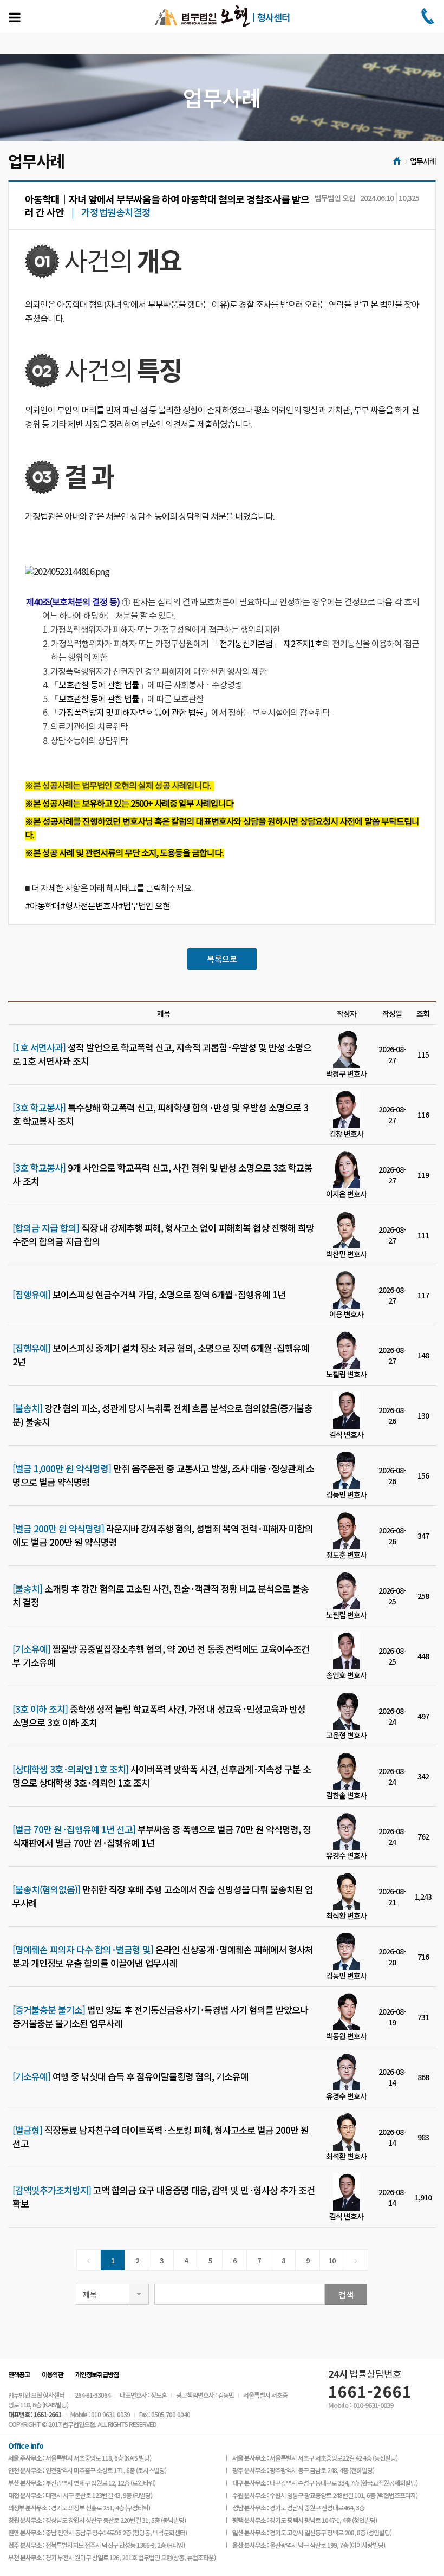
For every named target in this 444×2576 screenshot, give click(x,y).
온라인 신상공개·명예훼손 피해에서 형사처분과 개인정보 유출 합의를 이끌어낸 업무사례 (163, 1956)
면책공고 (19, 2374)
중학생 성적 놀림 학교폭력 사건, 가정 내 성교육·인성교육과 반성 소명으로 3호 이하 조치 (159, 1716)
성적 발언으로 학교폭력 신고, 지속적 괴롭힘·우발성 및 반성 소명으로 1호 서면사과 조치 (162, 1054)
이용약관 (53, 2374)
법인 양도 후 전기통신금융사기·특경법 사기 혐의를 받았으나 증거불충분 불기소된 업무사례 (160, 2016)
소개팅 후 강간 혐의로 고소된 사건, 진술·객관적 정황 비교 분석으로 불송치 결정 (161, 1595)
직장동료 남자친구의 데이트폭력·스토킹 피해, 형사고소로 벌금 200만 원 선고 (161, 2137)
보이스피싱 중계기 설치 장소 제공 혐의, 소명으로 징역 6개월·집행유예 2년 (161, 1355)
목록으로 (222, 959)
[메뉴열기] (15, 17)
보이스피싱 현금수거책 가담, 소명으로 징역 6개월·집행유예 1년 (149, 1295)
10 (332, 2260)
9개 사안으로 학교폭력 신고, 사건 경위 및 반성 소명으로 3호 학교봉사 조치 (162, 1174)
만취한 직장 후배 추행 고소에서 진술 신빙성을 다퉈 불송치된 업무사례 (163, 1896)
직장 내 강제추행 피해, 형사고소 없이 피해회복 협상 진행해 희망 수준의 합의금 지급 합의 (163, 1234)
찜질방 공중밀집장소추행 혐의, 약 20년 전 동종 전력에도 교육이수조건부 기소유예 (161, 1655)
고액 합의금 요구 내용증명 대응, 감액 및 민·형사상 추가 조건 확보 (164, 2197)
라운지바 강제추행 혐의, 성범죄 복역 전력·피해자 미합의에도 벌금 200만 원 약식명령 (163, 1535)
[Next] (356, 2260)
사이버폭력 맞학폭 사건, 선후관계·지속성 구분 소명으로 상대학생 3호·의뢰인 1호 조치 (162, 1776)
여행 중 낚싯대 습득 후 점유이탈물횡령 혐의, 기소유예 (130, 2076)
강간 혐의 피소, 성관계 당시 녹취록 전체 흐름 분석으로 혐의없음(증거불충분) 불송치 (162, 1415)
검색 (346, 2295)
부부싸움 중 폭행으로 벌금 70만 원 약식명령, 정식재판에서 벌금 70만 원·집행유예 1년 (162, 1836)
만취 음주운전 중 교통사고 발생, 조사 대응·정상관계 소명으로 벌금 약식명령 (163, 1475)
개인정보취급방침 (97, 2374)
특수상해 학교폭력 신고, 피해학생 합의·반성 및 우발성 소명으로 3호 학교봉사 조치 (160, 1114)
